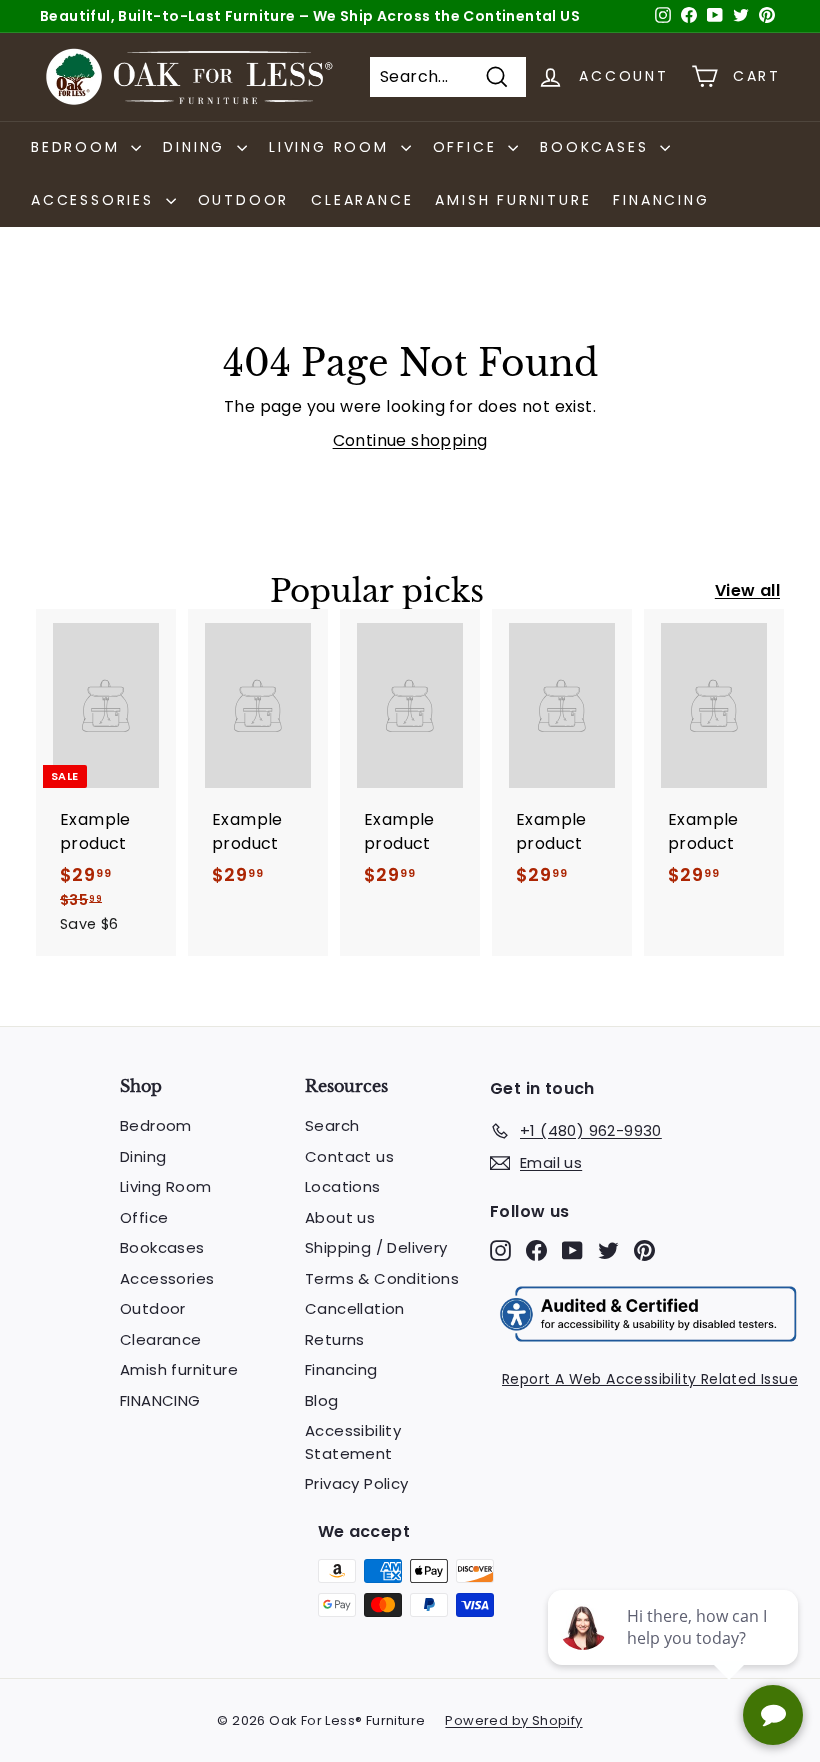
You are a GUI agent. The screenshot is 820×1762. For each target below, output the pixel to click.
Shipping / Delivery (376, 1247)
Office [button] (468, 147)
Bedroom (156, 1125)
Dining (143, 1156)
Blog (322, 1400)
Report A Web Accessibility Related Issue (650, 1379)
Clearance (362, 200)
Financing (341, 1369)
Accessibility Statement (353, 1442)
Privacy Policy (357, 1483)
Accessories (167, 1278)
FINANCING (661, 200)
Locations (343, 1186)
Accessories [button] (96, 200)
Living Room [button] (332, 147)
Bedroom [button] (78, 147)
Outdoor (244, 200)
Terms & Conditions (382, 1278)
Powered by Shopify (513, 1720)
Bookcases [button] (597, 147)
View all (747, 590)
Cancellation (355, 1308)
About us (340, 1217)
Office (144, 1217)
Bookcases (162, 1247)
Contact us (349, 1156)
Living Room (165, 1186)
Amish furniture (513, 200)
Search (332, 1125)
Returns (335, 1339)
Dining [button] (197, 147)
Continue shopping (410, 440)
